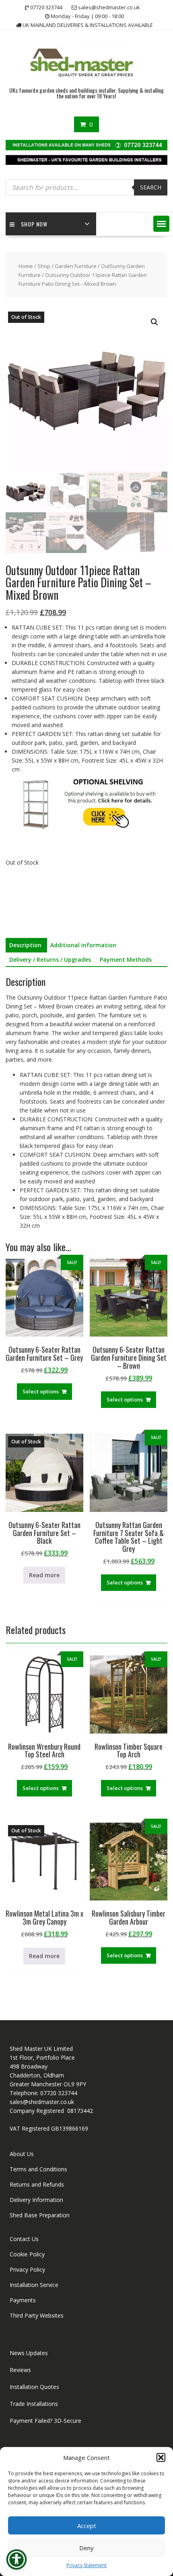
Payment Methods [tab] (126, 960)
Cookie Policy (27, 2254)
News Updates (29, 2353)
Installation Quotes (34, 2387)
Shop (44, 266)
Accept (87, 2526)
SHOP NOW (34, 224)
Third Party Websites (37, 2315)
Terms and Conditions (38, 2169)
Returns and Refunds (37, 2184)
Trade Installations (34, 2404)
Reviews (20, 2370)
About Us (22, 2154)
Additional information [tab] (83, 945)
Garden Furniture (76, 266)
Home (26, 266)
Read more (44, 1575)
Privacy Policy (27, 2269)
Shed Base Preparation (40, 2215)
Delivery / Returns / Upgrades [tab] (50, 960)
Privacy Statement (86, 2565)
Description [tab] (25, 945)
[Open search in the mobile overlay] (87, 187)
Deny (86, 2548)
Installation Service (34, 2285)
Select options (41, 1391)
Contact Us (24, 2239)
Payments (23, 2300)
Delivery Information (36, 2200)
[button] (161, 2457)
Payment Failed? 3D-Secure (45, 2421)
